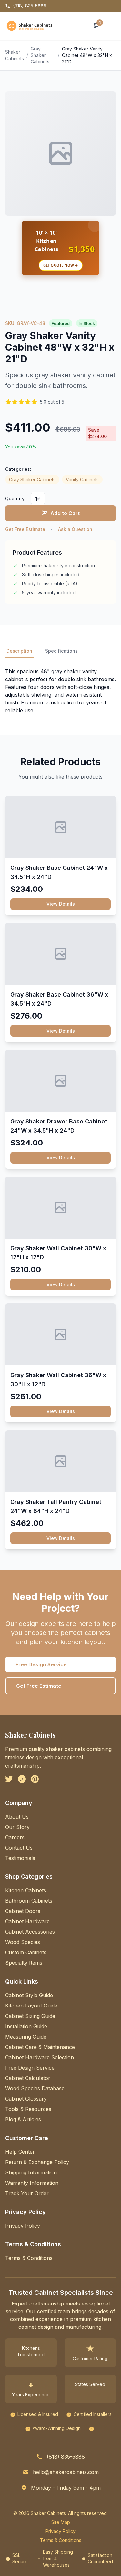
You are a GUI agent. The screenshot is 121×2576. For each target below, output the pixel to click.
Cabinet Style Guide (29, 1995)
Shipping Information (31, 2172)
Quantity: (15, 498)
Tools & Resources (28, 2109)
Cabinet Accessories (30, 1932)
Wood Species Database (35, 2088)
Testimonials (20, 1858)
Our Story (17, 1827)
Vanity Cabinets (82, 479)
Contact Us (19, 1848)
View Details (61, 904)
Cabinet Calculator (28, 2078)
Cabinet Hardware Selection (40, 2057)
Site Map (61, 2522)
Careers (15, 1837)
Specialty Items (24, 1963)
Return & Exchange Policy (37, 2162)
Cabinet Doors (23, 1911)
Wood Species (23, 1942)
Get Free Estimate (25, 529)
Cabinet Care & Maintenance (40, 2047)
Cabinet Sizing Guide (30, 2016)
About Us (17, 1817)
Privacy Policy (23, 2226)
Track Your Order (27, 2193)
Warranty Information (32, 2183)
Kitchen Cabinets (26, 1890)
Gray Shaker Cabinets (40, 55)
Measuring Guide (26, 2037)
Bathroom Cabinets (29, 1901)
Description (19, 651)
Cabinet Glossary (26, 2099)
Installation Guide (26, 2026)
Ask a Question (75, 529)
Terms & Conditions (29, 2258)
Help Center (20, 2152)
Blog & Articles (23, 2119)
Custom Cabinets (26, 1952)
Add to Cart (65, 513)
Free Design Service (41, 1664)
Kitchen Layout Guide (31, 2006)
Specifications (61, 651)
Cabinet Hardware (27, 1921)
